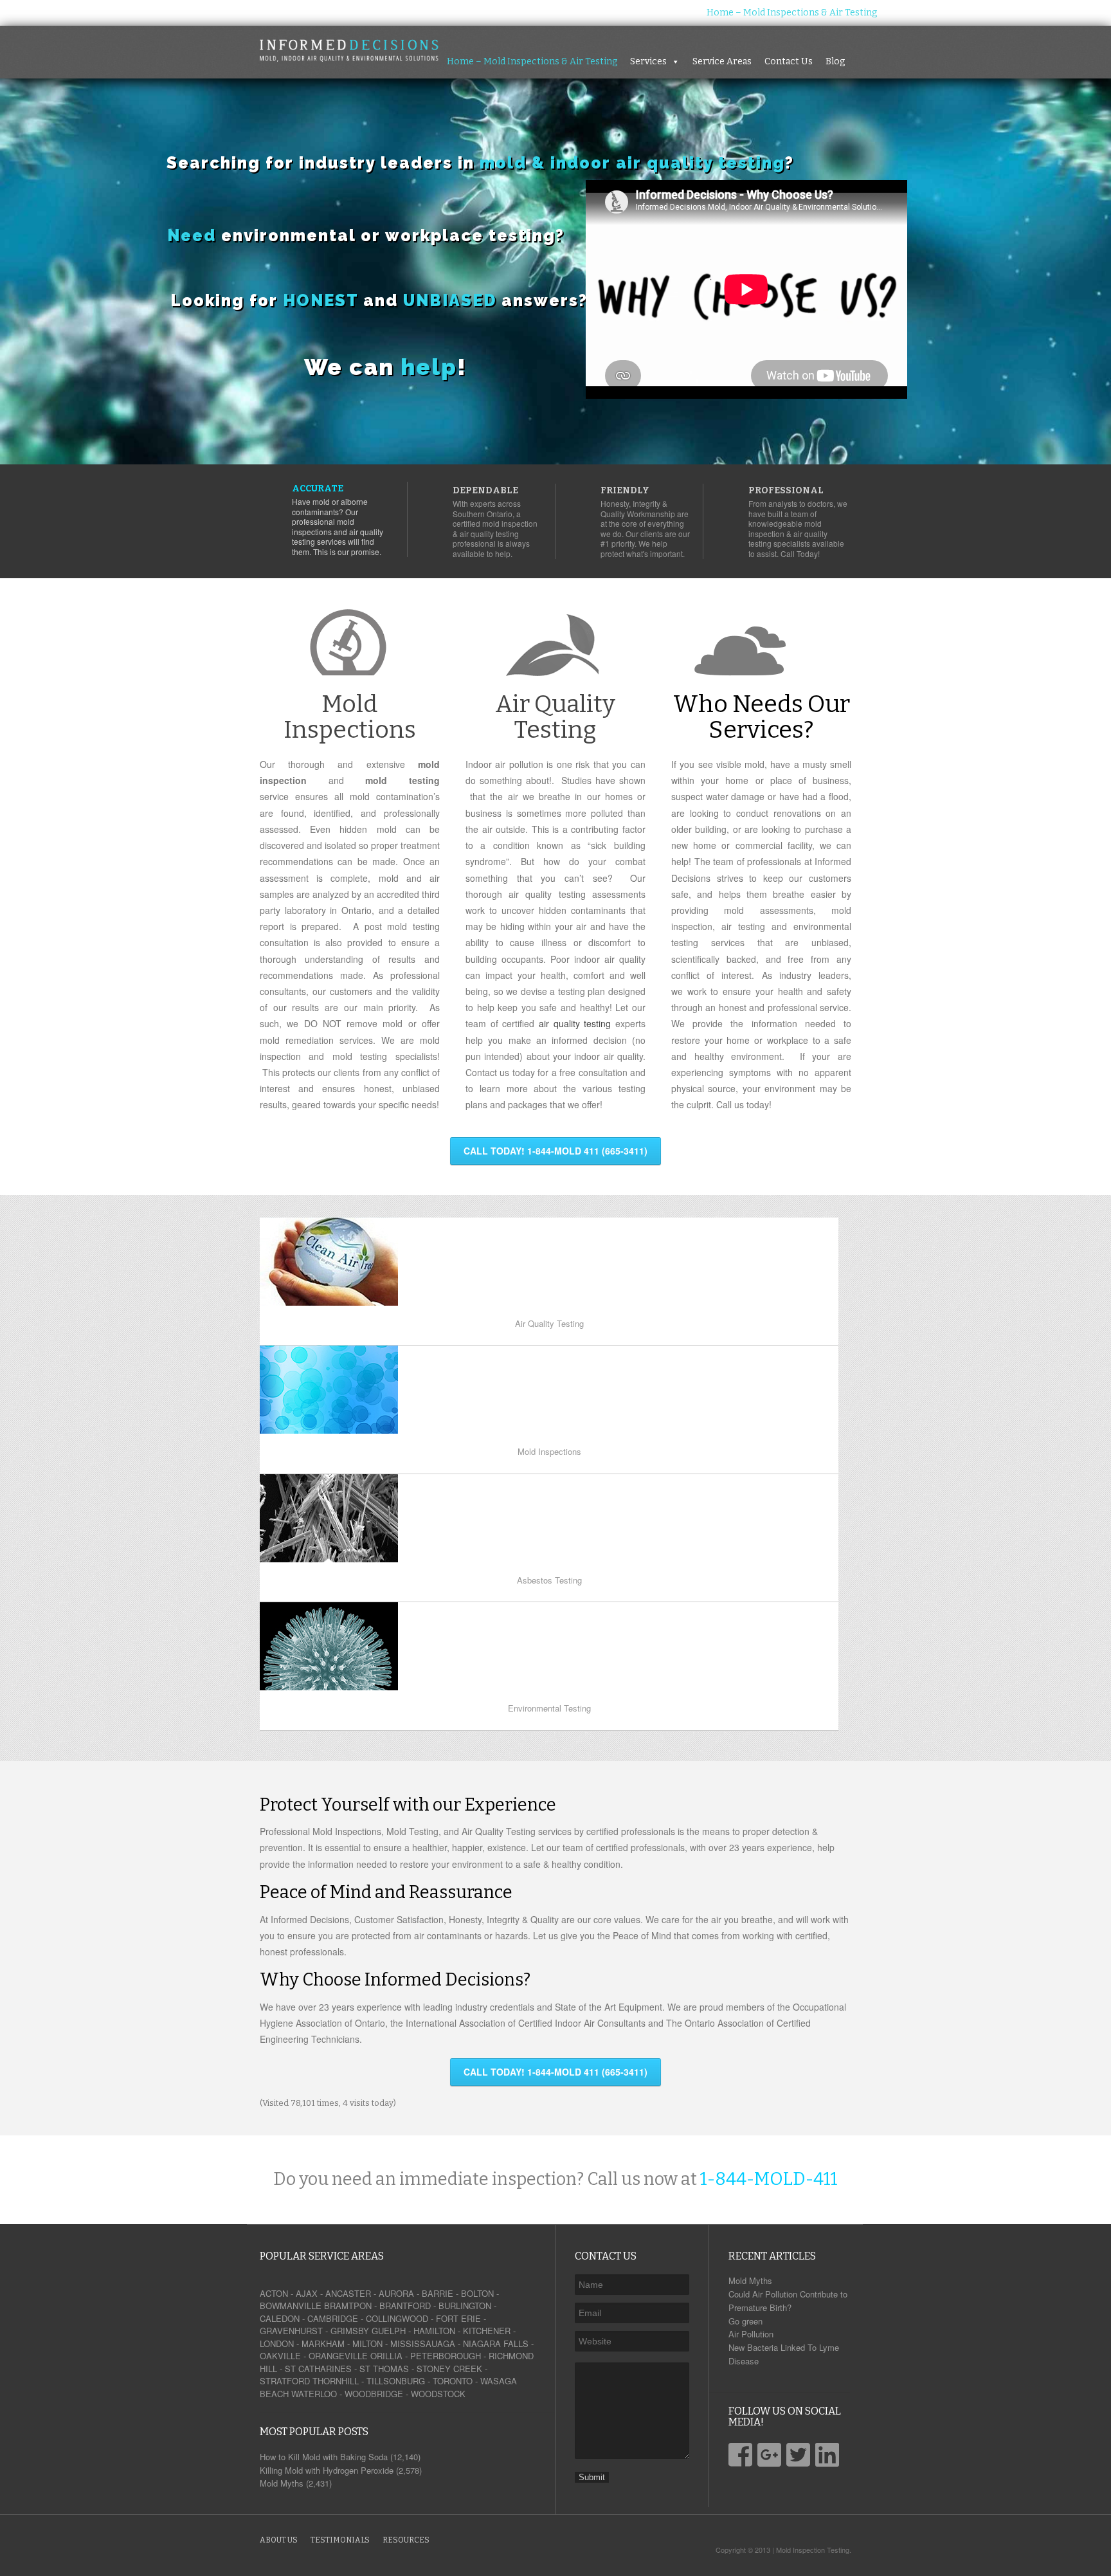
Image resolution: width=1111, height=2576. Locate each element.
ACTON (274, 2293)
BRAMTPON (348, 2306)
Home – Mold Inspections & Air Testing (792, 13)
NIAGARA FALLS (496, 2343)
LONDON (277, 2343)
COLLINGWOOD (397, 2318)
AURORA (396, 2293)
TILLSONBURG (396, 2381)
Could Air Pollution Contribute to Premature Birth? (788, 2301)
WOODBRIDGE (374, 2394)
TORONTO (453, 2381)
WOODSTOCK (438, 2394)
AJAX (307, 2293)
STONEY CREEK (449, 2369)
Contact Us (1048, 13)
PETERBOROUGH (446, 2356)
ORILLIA (386, 2356)
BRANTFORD (405, 2306)
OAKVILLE (280, 2356)
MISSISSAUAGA (423, 2343)
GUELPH (389, 2331)
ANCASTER (348, 2293)
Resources (406, 2540)
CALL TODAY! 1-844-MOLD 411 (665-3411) (555, 1151)
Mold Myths (750, 2280)
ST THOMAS (384, 2369)
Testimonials (340, 2540)
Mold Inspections (350, 717)
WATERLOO (314, 2394)
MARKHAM (323, 2343)
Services (908, 13)
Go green (745, 2321)
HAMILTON (434, 2331)
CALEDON (280, 2318)
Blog (1095, 13)
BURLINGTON (465, 2306)
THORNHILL (336, 2381)
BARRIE (438, 2293)
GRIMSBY (350, 2331)
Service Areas (982, 13)
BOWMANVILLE (291, 2306)
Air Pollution (751, 2334)
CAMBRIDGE (333, 2318)
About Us (279, 2540)
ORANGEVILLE (338, 2356)
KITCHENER (487, 2331)
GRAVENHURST (291, 2331)
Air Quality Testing (555, 717)
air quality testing (575, 1023)
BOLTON (477, 2293)
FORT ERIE (458, 2318)
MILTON (367, 2343)
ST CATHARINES (318, 2369)
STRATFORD (285, 2381)
